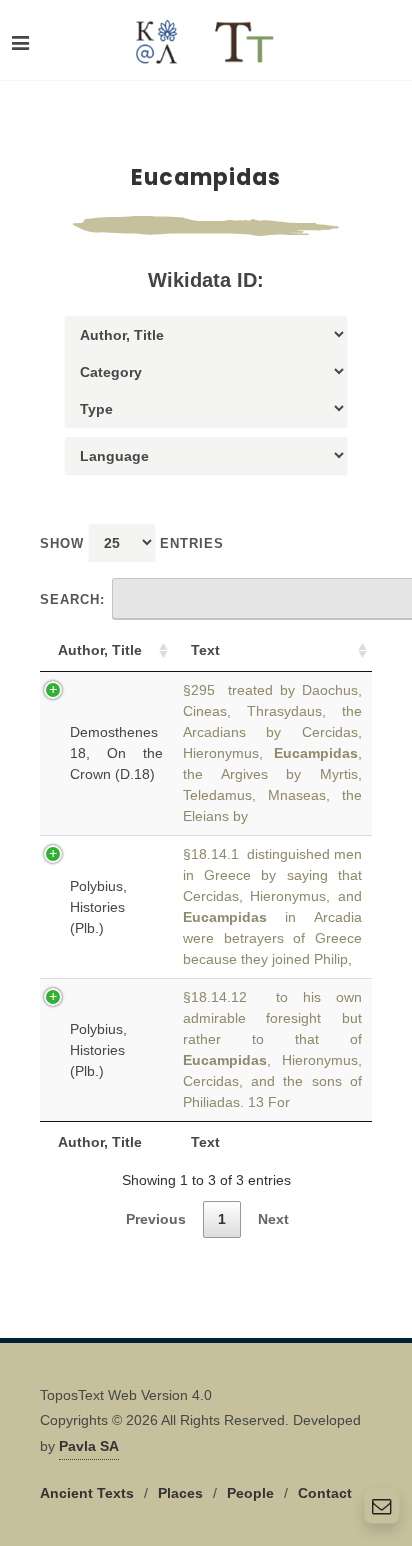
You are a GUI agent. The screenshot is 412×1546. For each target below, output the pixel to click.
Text (205, 650)
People (250, 1493)
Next (273, 1219)
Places (180, 1493)
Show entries (132, 543)
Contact (325, 1493)
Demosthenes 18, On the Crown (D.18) (116, 753)
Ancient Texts (87, 1493)
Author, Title (100, 650)
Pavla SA (89, 1446)
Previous (156, 1219)
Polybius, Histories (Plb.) (98, 907)
